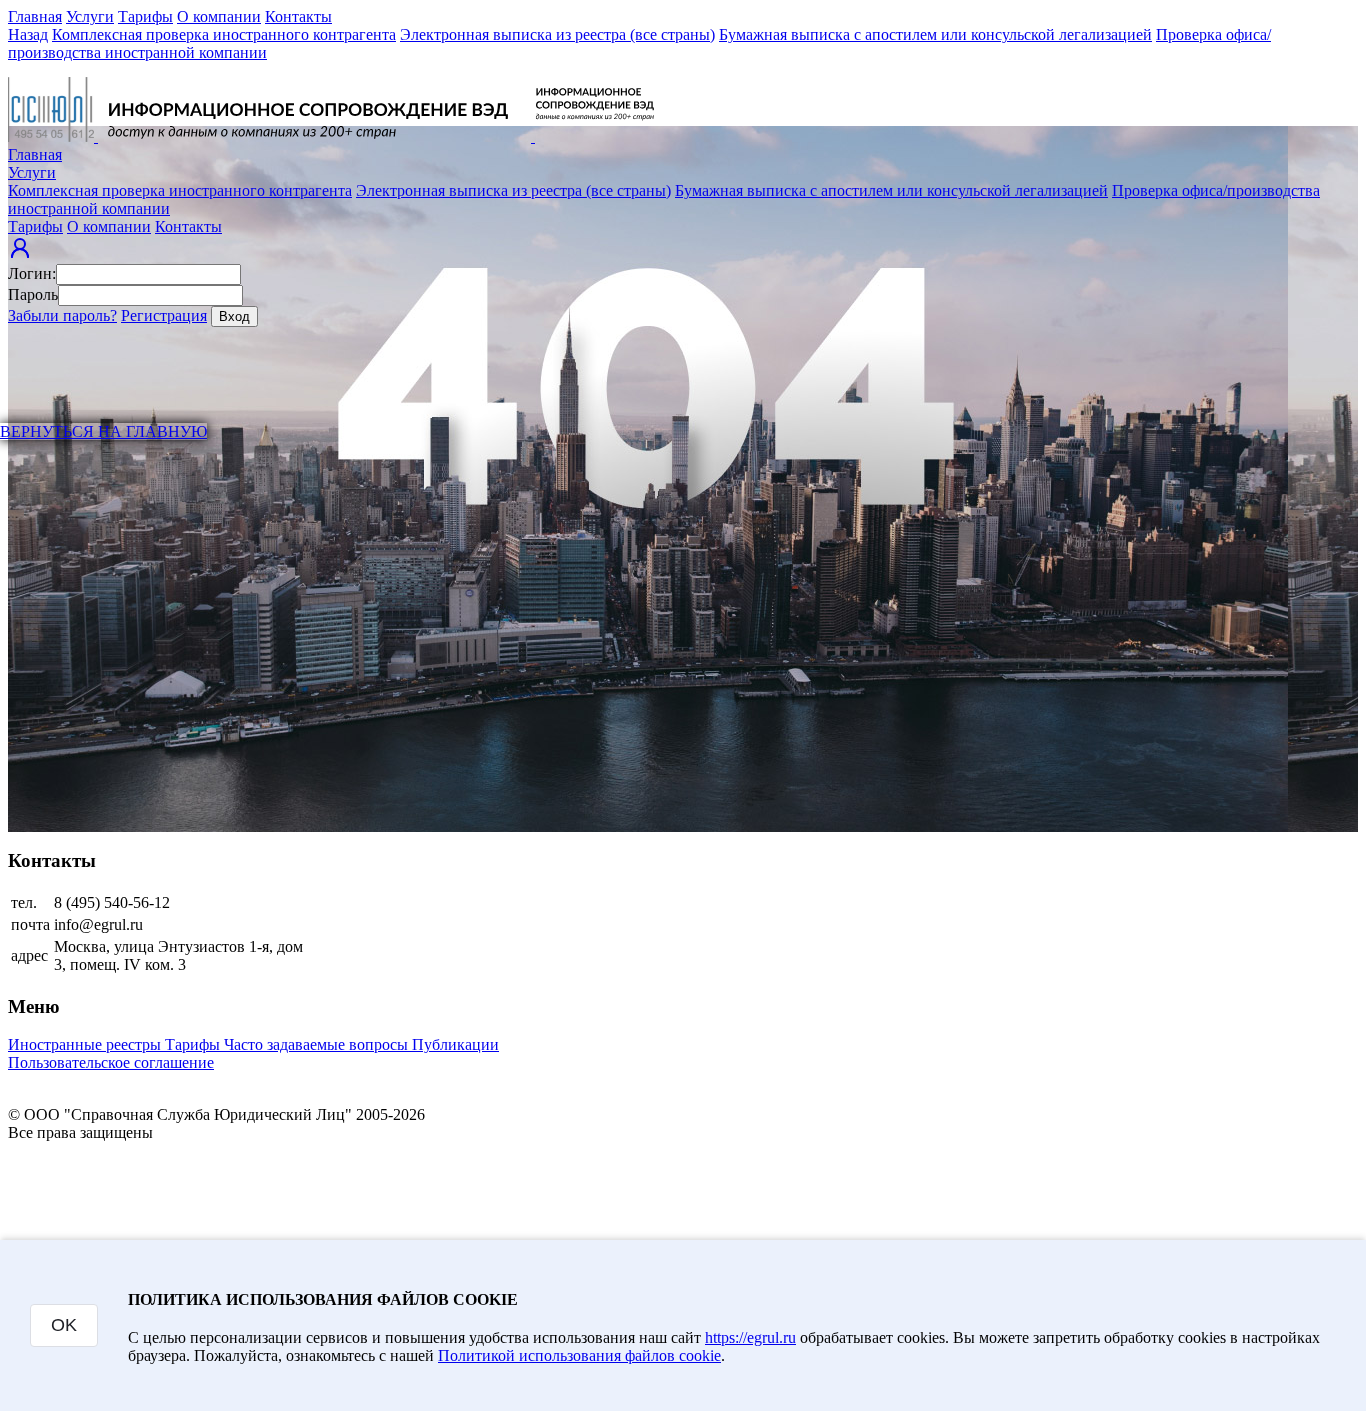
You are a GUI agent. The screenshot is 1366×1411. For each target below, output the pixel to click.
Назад (28, 34)
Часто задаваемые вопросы (318, 1044)
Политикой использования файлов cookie (579, 1355)
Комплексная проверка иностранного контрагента (224, 34)
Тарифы (145, 16)
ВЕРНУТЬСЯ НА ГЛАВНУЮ (103, 431)
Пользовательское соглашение (111, 1062)
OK (64, 1325)
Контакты (298, 16)
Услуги (90, 16)
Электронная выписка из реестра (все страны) (557, 34)
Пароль (33, 294)
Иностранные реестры (86, 1044)
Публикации (455, 1044)
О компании (219, 16)
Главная (35, 16)
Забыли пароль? (62, 315)
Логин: (32, 273)
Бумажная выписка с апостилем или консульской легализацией (935, 34)
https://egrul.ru (750, 1337)
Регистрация (164, 315)
